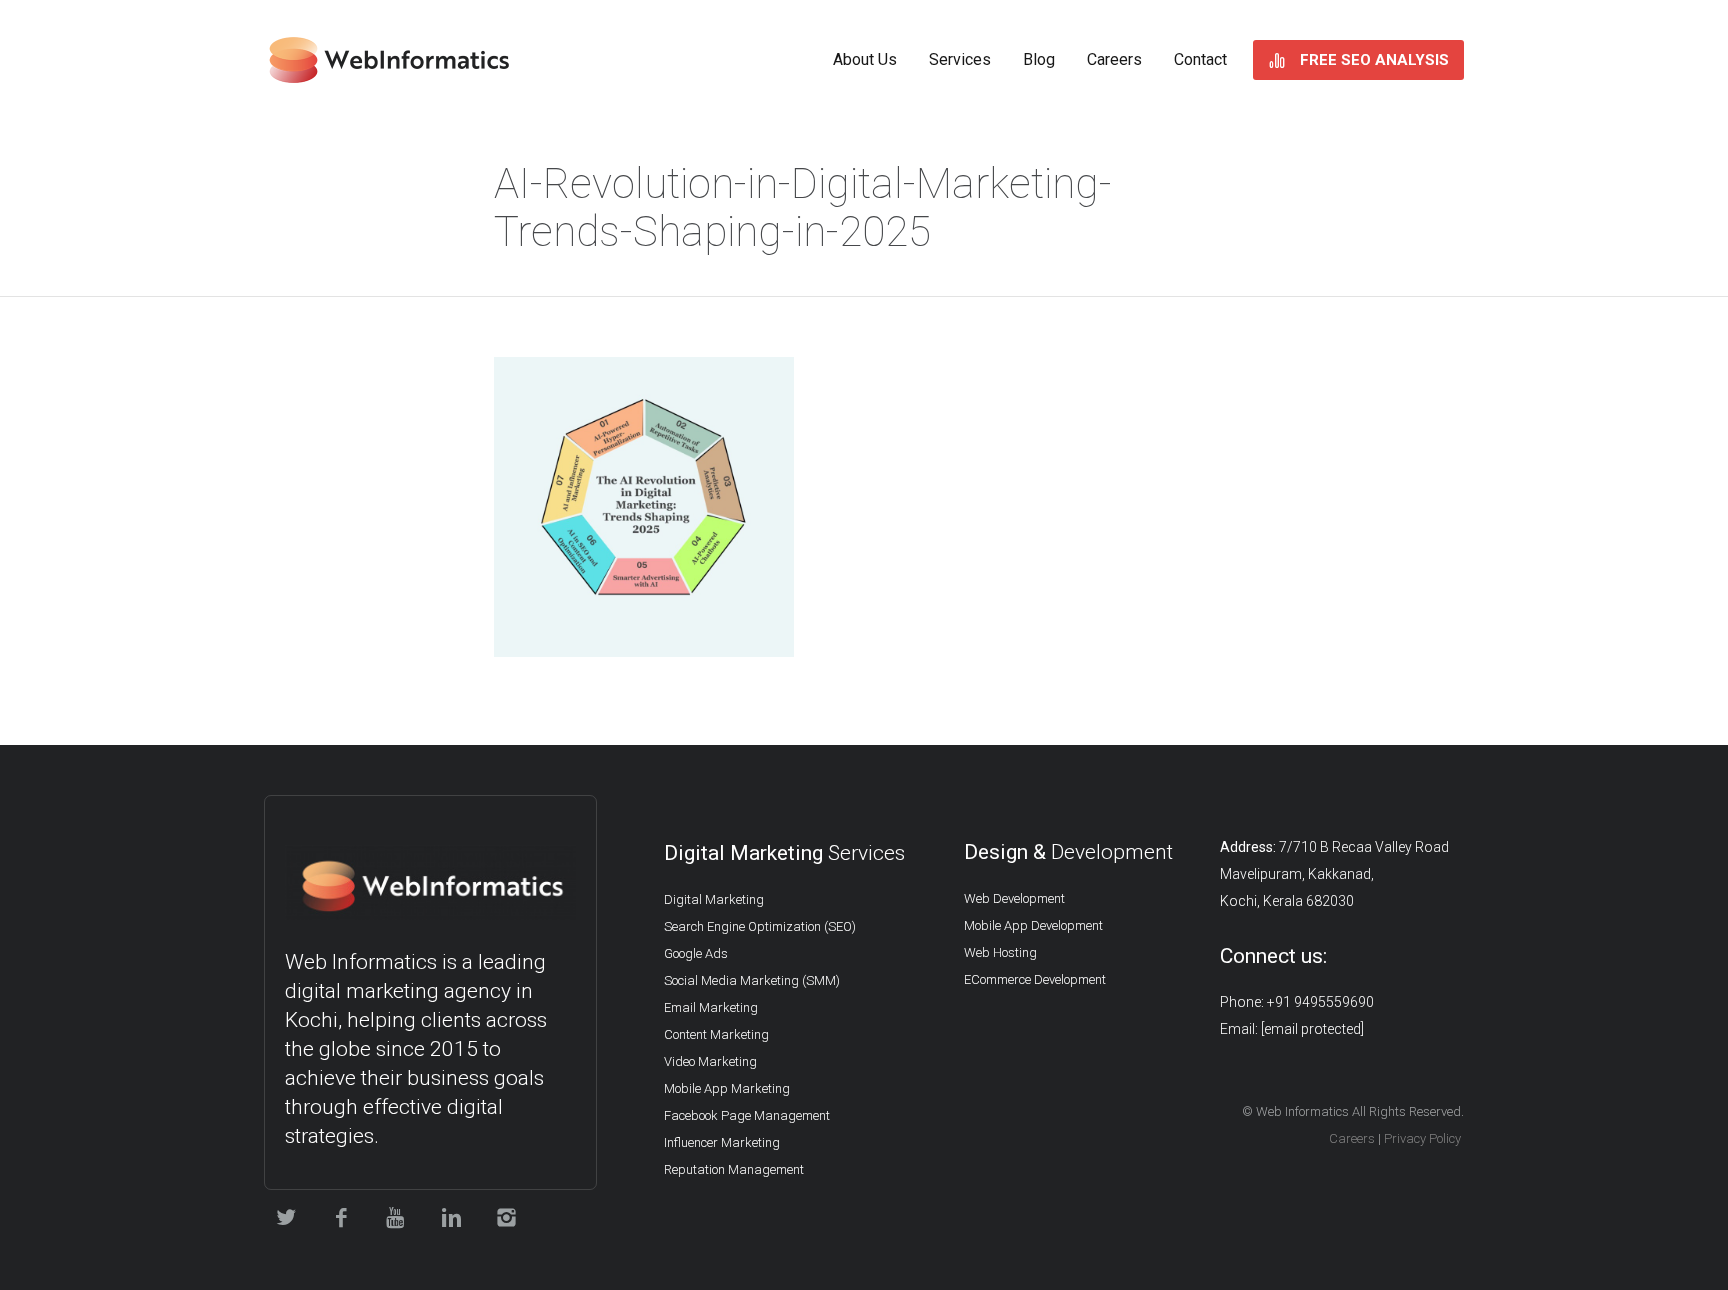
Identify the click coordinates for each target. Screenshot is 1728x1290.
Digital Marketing (714, 899)
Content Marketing (716, 1034)
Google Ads (696, 953)
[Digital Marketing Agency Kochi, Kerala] (389, 60)
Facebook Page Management (747, 1115)
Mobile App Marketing (727, 1088)
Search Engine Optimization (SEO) (760, 926)
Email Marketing (711, 1007)
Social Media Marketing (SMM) (752, 980)
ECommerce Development (1035, 979)
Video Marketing (710, 1061)
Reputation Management (734, 1169)
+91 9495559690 (1320, 1002)
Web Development (1014, 898)
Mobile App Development (1033, 925)
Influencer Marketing (722, 1142)
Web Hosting (1000, 952)
